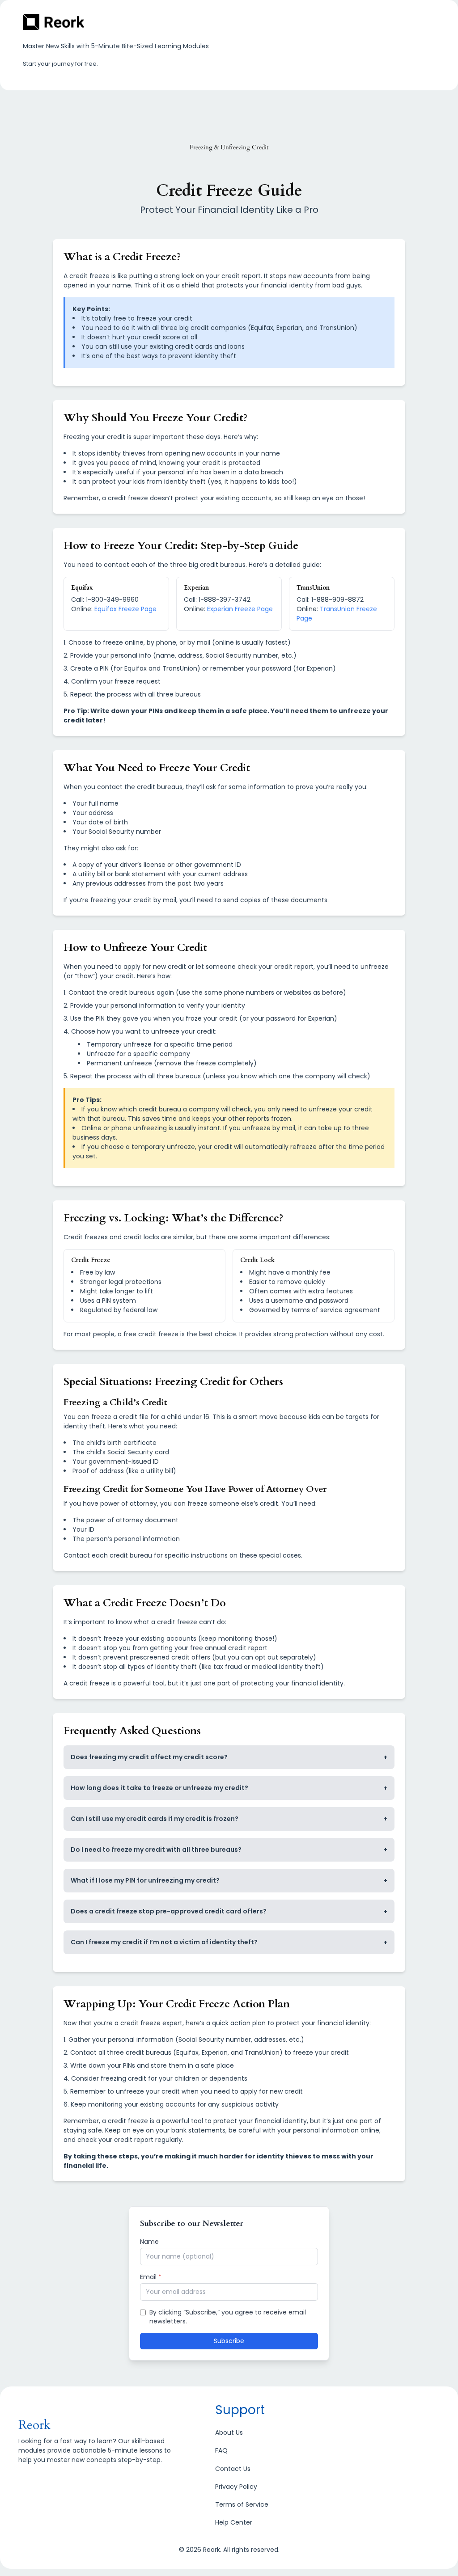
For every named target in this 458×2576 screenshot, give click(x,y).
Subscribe (229, 2341)
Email (151, 2277)
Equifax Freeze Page (125, 609)
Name (149, 2242)
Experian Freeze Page (240, 609)
